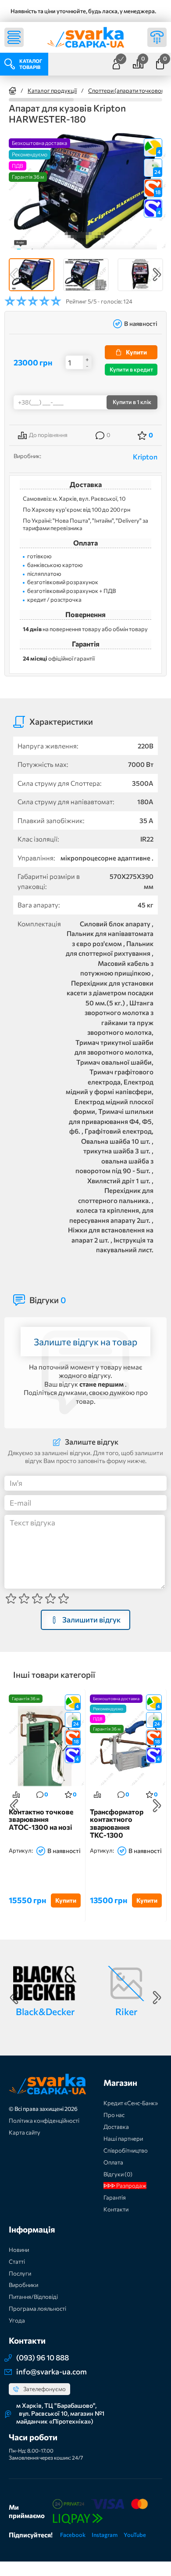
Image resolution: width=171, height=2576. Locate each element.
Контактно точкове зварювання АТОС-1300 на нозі (41, 1819)
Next (157, 275)
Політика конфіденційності (44, 2121)
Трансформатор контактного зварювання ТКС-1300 (117, 1823)
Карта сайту (25, 2132)
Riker (126, 2011)
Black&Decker (45, 2011)
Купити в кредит (131, 369)
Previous (14, 275)
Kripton (145, 457)
